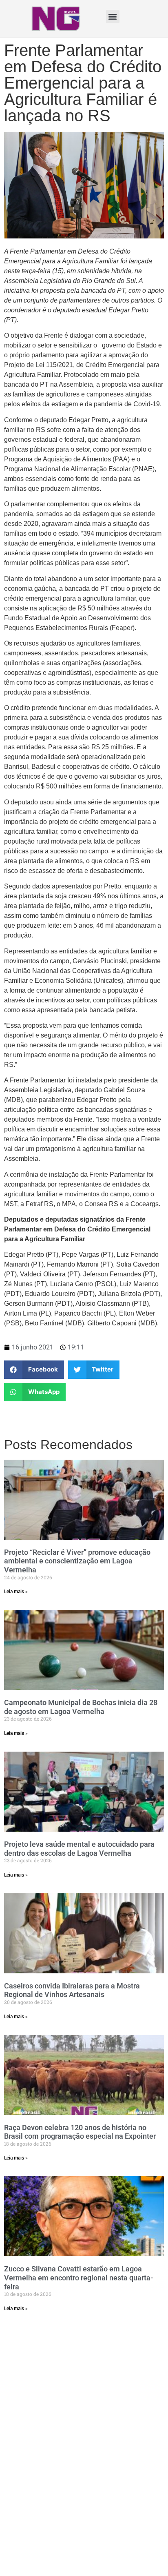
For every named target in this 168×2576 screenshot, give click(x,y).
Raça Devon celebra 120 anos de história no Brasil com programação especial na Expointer (80, 2132)
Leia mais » (16, 1592)
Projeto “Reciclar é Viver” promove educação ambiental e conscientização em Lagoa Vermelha (77, 1561)
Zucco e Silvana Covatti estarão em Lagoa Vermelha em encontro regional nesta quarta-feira (79, 2278)
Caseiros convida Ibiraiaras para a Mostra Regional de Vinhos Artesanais (72, 1990)
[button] (113, 17)
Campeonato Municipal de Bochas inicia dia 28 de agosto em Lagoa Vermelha (81, 1707)
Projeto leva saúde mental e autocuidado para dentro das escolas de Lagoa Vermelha (79, 1849)
